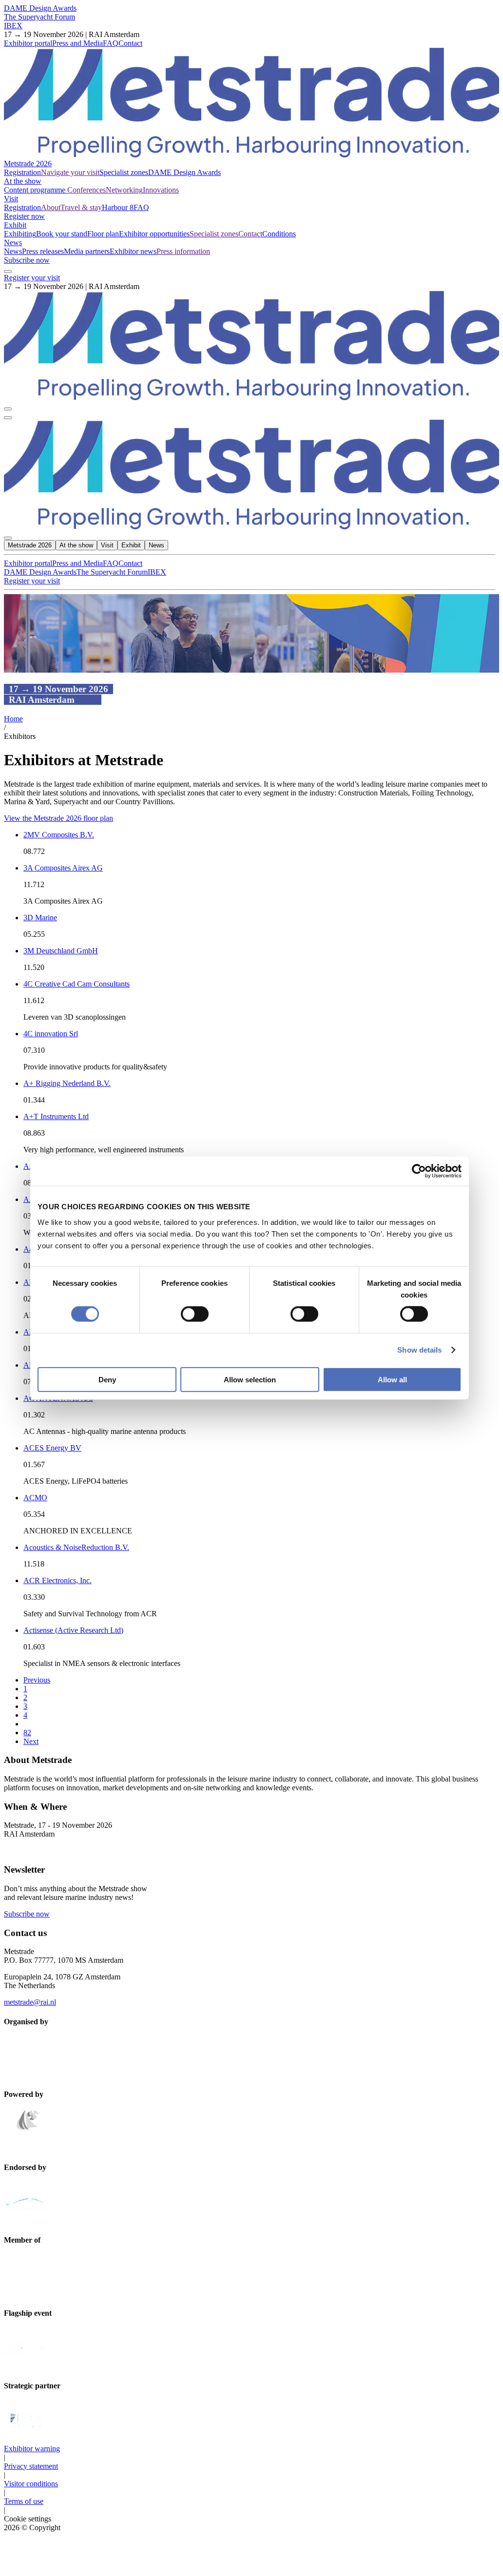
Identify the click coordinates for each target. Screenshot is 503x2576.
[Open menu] (8, 418)
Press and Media (77, 43)
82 (27, 1733)
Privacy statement (31, 2466)
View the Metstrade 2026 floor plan (58, 818)
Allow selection (250, 1379)
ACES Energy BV (52, 1448)
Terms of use (24, 2501)
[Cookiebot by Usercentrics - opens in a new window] (419, 1171)
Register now (24, 216)
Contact (130, 43)
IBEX (13, 26)
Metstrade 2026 (28, 164)
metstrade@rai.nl (30, 2002)
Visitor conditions (31, 2484)
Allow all (392, 1379)
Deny (107, 1379)
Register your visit (32, 278)
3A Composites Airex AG (63, 868)
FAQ (111, 43)
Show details (419, 1350)
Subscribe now (27, 260)
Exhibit (15, 225)
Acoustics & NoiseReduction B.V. (76, 1547)
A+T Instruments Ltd (56, 1116)
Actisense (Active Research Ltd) (73, 1630)
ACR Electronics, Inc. (58, 1580)
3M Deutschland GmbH (61, 951)
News (13, 242)
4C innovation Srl (51, 1034)
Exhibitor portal (28, 43)
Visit (11, 199)
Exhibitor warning (32, 2449)
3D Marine (40, 918)
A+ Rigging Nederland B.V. (67, 1083)
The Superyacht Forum (39, 17)
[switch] (195, 1314)
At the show (23, 181)
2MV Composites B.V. (59, 835)
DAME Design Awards (40, 8)
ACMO (35, 1498)
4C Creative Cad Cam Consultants (77, 984)
